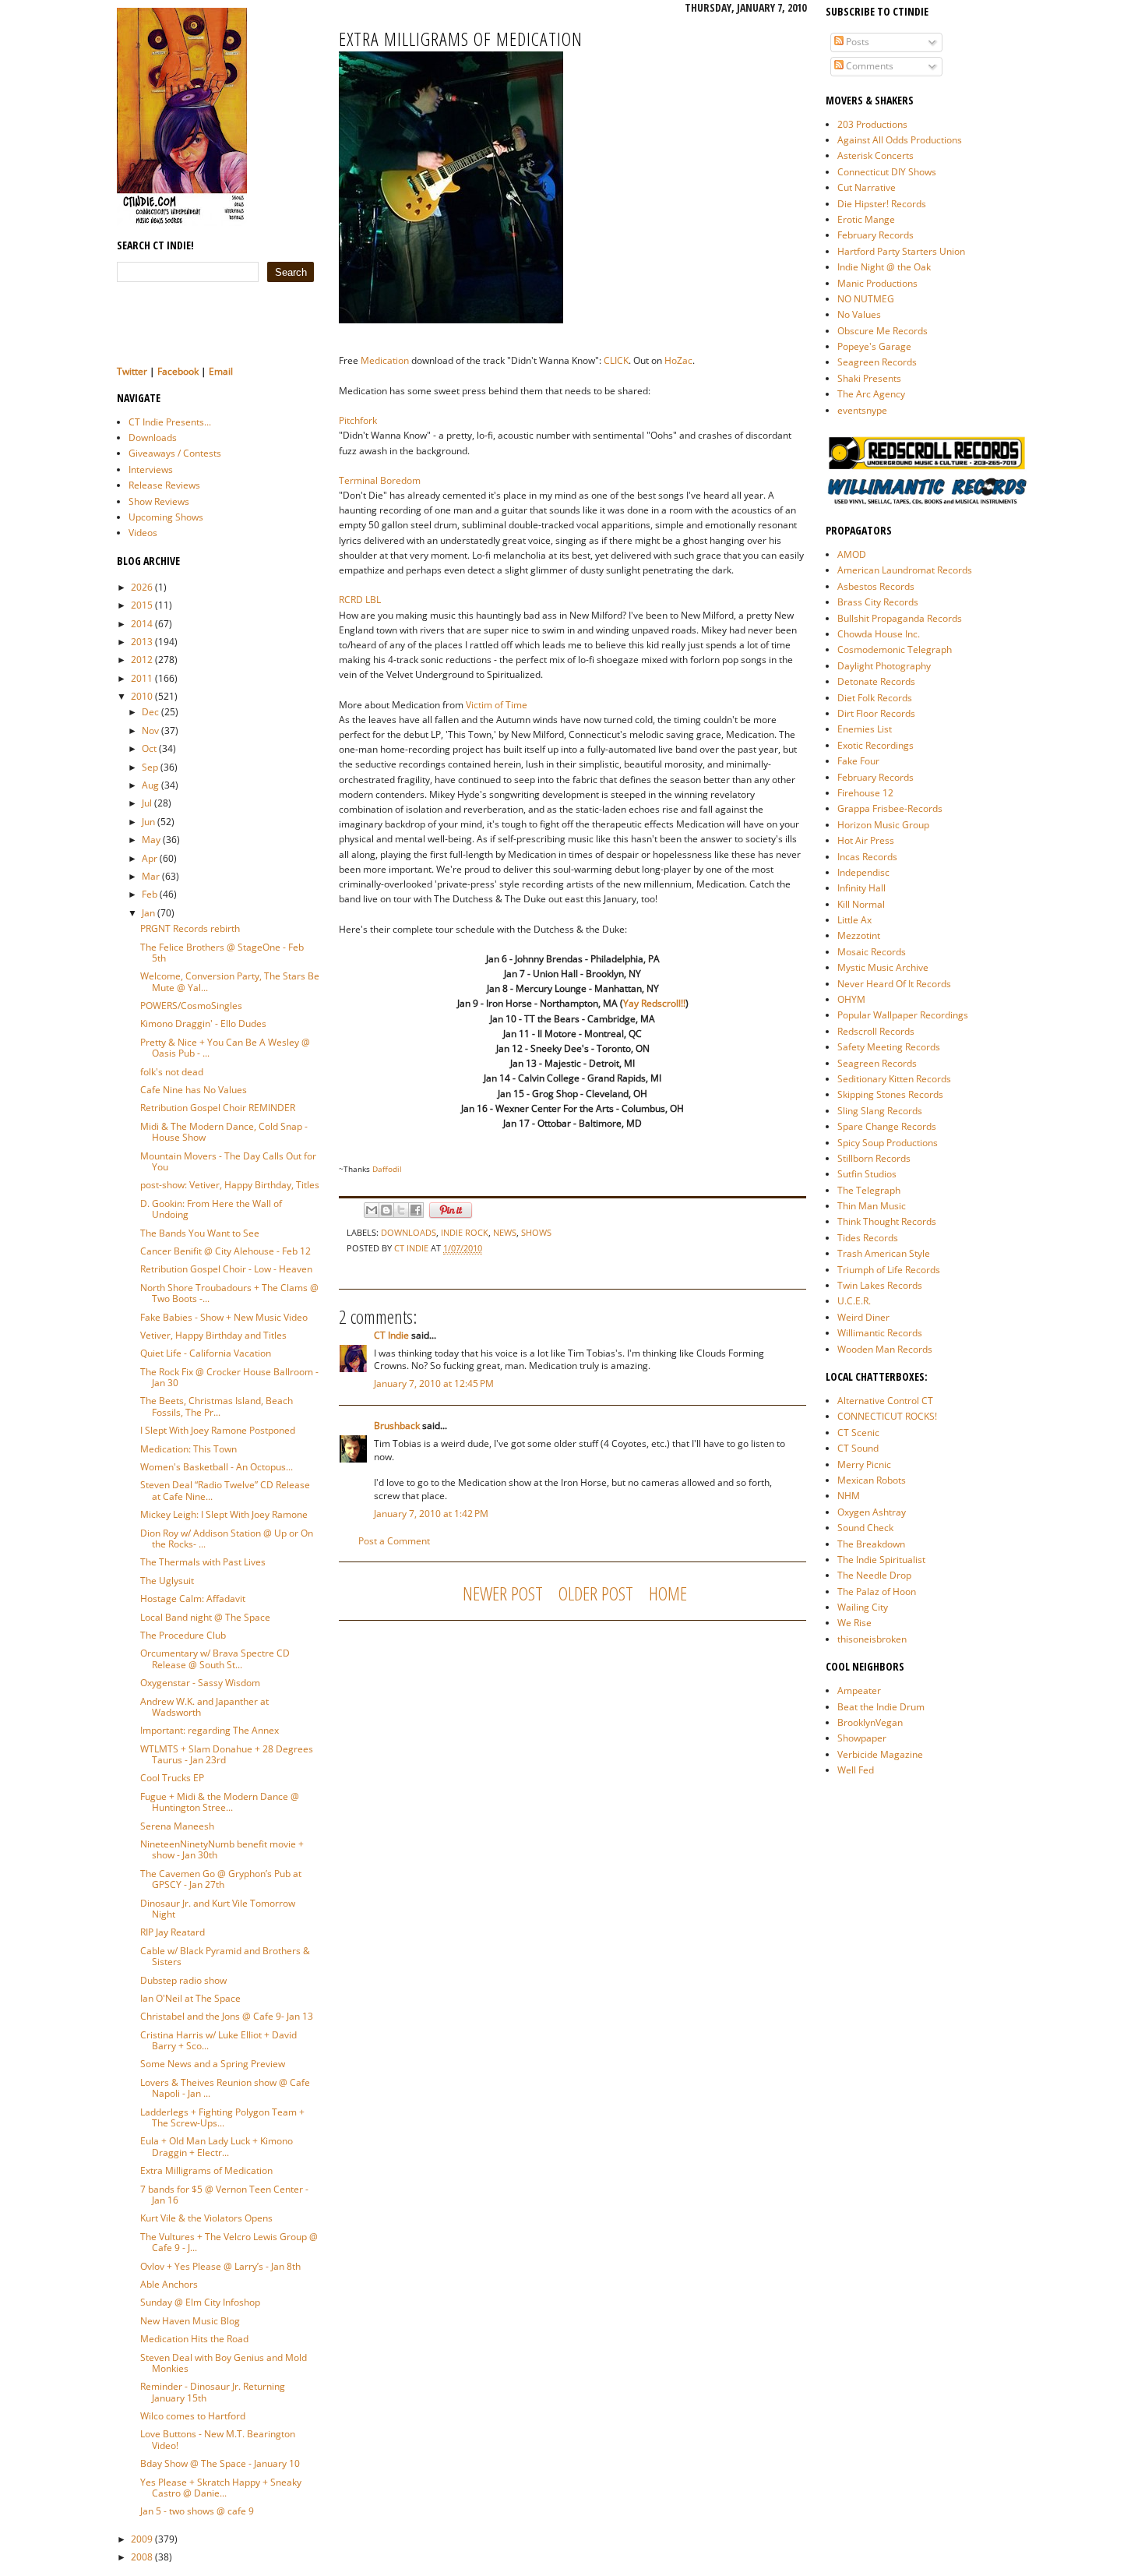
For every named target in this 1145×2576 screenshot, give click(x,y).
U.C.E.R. (854, 1301)
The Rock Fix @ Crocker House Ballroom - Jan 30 (229, 1377)
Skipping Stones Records (890, 1094)
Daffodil (387, 1169)
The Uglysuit (167, 1581)
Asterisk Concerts (875, 155)
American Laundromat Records (905, 570)
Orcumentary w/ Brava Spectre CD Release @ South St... (215, 1659)
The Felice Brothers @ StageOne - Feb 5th (222, 953)
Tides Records (868, 1238)
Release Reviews (164, 485)
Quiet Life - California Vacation (206, 1353)
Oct (149, 748)
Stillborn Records (874, 1158)
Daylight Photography (884, 666)
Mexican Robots (872, 1480)
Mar (151, 876)
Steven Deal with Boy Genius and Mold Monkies (224, 2363)
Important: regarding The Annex (210, 1730)
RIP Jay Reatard (173, 1932)
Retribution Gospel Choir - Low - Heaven (226, 1269)
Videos (143, 533)
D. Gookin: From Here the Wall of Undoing (211, 1209)
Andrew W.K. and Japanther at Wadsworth (204, 1707)
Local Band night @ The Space (205, 1617)
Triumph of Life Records (889, 1270)
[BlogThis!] (386, 1210)
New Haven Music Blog (190, 2321)
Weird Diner (863, 1317)
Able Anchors (169, 2284)
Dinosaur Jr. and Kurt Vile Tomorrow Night (218, 1909)
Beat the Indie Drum (881, 1707)
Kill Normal (861, 904)
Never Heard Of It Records (894, 984)
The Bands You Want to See (200, 1233)
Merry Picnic (864, 1464)
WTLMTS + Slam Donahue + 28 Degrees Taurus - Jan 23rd (227, 1754)
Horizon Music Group (883, 825)
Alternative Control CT (885, 1401)
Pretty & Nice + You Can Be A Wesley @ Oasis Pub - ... (225, 1048)
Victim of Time (497, 705)
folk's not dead (172, 1072)
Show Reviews (159, 501)
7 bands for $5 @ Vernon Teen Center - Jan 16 (224, 2195)
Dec (150, 712)
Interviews (151, 469)
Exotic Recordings (875, 745)
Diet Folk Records (875, 698)
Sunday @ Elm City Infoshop (200, 2302)
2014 (142, 624)
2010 (142, 696)
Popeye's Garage (874, 346)
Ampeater (859, 1690)
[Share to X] (401, 1210)
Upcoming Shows (166, 517)
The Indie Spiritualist (881, 1560)
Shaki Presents (869, 378)
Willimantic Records (880, 1333)
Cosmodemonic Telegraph (895, 649)
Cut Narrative (867, 187)
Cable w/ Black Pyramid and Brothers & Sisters (225, 1956)
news (505, 1232)
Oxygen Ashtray (872, 1512)
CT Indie (412, 1248)
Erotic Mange (866, 219)
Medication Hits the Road (194, 2339)
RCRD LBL (360, 600)
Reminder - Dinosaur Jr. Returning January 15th (213, 2392)
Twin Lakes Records (880, 1285)
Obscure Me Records (883, 331)
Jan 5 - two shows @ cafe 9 (197, 2511)
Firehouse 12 (865, 793)
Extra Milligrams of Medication (206, 2170)
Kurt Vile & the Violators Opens (206, 2218)
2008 (142, 2557)
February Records (875, 235)
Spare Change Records (887, 1126)
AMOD (852, 554)
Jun (148, 822)
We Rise (854, 1623)
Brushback (397, 1426)
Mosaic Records (872, 952)
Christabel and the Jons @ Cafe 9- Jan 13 (227, 2016)
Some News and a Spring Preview (213, 2064)
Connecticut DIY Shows (887, 172)
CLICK (616, 360)
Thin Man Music (872, 1206)
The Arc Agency (871, 394)
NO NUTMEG (866, 299)
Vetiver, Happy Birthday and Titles (213, 1335)
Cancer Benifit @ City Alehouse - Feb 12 (225, 1251)
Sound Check (865, 1528)
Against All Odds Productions (900, 140)
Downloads (153, 438)
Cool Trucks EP (172, 1778)
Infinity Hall (861, 888)
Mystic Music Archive (883, 967)
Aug (150, 785)
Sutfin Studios (867, 1174)
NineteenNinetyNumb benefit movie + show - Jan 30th (222, 1849)
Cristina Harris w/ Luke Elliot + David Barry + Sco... (218, 2040)
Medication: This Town (188, 1449)
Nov (150, 730)
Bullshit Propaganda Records (900, 618)
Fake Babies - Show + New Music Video (224, 1317)
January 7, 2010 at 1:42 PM (431, 1514)
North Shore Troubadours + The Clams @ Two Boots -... (229, 1293)
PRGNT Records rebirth (190, 928)
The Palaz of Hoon (877, 1591)
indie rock (465, 1232)
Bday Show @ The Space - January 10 (220, 2463)
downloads (409, 1232)
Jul (147, 803)
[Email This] (372, 1210)
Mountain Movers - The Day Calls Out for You (228, 1161)
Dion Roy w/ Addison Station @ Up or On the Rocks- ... (227, 1539)
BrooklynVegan (870, 1722)
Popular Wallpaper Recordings (903, 1015)
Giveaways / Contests (175, 453)
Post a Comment (394, 1541)
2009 (142, 2539)
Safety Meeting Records (889, 1047)
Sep (150, 767)
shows (536, 1232)
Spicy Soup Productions (888, 1143)
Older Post (596, 1593)
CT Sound (858, 1448)
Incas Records (867, 857)
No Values (859, 314)
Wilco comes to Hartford (193, 2416)
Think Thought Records (887, 1221)
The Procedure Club (183, 1635)
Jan (148, 913)
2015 (142, 605)
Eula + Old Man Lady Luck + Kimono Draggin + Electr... (217, 2146)
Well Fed (856, 1770)
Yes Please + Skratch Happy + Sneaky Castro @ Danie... (221, 2488)
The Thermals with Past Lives (203, 1562)
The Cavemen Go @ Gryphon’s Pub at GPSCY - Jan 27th (221, 1879)
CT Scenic (858, 1433)
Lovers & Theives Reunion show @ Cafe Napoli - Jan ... (225, 2088)
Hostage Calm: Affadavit (193, 1599)
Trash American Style (884, 1253)
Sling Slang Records (880, 1111)
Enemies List (865, 729)
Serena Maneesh (177, 1826)
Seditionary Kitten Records (894, 1079)
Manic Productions (877, 283)
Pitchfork (358, 420)
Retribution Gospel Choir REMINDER (218, 1108)
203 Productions (872, 124)
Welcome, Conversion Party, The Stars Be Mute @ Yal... (230, 981)
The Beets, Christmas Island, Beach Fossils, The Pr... (217, 1406)
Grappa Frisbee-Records (890, 808)
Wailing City (863, 1607)
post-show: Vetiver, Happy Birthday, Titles (230, 1185)
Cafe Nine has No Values (194, 1090)
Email (221, 371)
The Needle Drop (874, 1575)
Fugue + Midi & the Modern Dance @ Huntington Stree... (220, 1802)
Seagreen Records (877, 362)
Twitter (132, 371)
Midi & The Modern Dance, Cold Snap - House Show (224, 1132)
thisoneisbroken (872, 1639)
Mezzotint (859, 935)
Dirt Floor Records (876, 713)
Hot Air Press (866, 840)
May (151, 840)
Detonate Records (876, 681)
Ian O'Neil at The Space (190, 1998)
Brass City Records (878, 602)
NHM (849, 1496)
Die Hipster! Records (882, 204)
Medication (385, 360)
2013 (142, 642)
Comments (868, 66)
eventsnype (862, 410)
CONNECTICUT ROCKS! (887, 1416)
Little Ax (854, 920)
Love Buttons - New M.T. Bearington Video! (218, 2439)
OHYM (851, 999)
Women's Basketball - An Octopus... (217, 1467)
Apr (150, 858)
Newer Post (503, 1593)
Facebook (178, 371)
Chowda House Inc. (879, 634)
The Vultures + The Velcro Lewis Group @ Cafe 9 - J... (229, 2242)
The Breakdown (871, 1544)
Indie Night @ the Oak (884, 267)
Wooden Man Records (885, 1349)
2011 (142, 678)
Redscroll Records (876, 1031)
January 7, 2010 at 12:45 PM (434, 1383)
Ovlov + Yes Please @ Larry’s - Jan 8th (220, 2266)
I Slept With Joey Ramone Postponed (218, 1430)
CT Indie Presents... (170, 422)
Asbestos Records (876, 586)
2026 (142, 587)
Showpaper (862, 1738)
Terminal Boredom (380, 480)
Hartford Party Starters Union (901, 251)
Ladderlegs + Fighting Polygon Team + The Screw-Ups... (222, 2117)
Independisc (863, 872)
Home (668, 1593)
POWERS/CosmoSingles (191, 1006)
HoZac (678, 360)
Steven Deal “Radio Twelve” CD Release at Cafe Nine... (225, 1490)
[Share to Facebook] (416, 1210)
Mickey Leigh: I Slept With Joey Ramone (224, 1514)
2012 (142, 660)
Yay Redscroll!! (654, 1003)
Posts (856, 42)
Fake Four (858, 761)
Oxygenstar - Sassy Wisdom (200, 1683)
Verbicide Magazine (880, 1754)
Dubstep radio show (183, 1980)
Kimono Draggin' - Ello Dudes (203, 1023)
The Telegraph (869, 1190)
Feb (150, 894)
